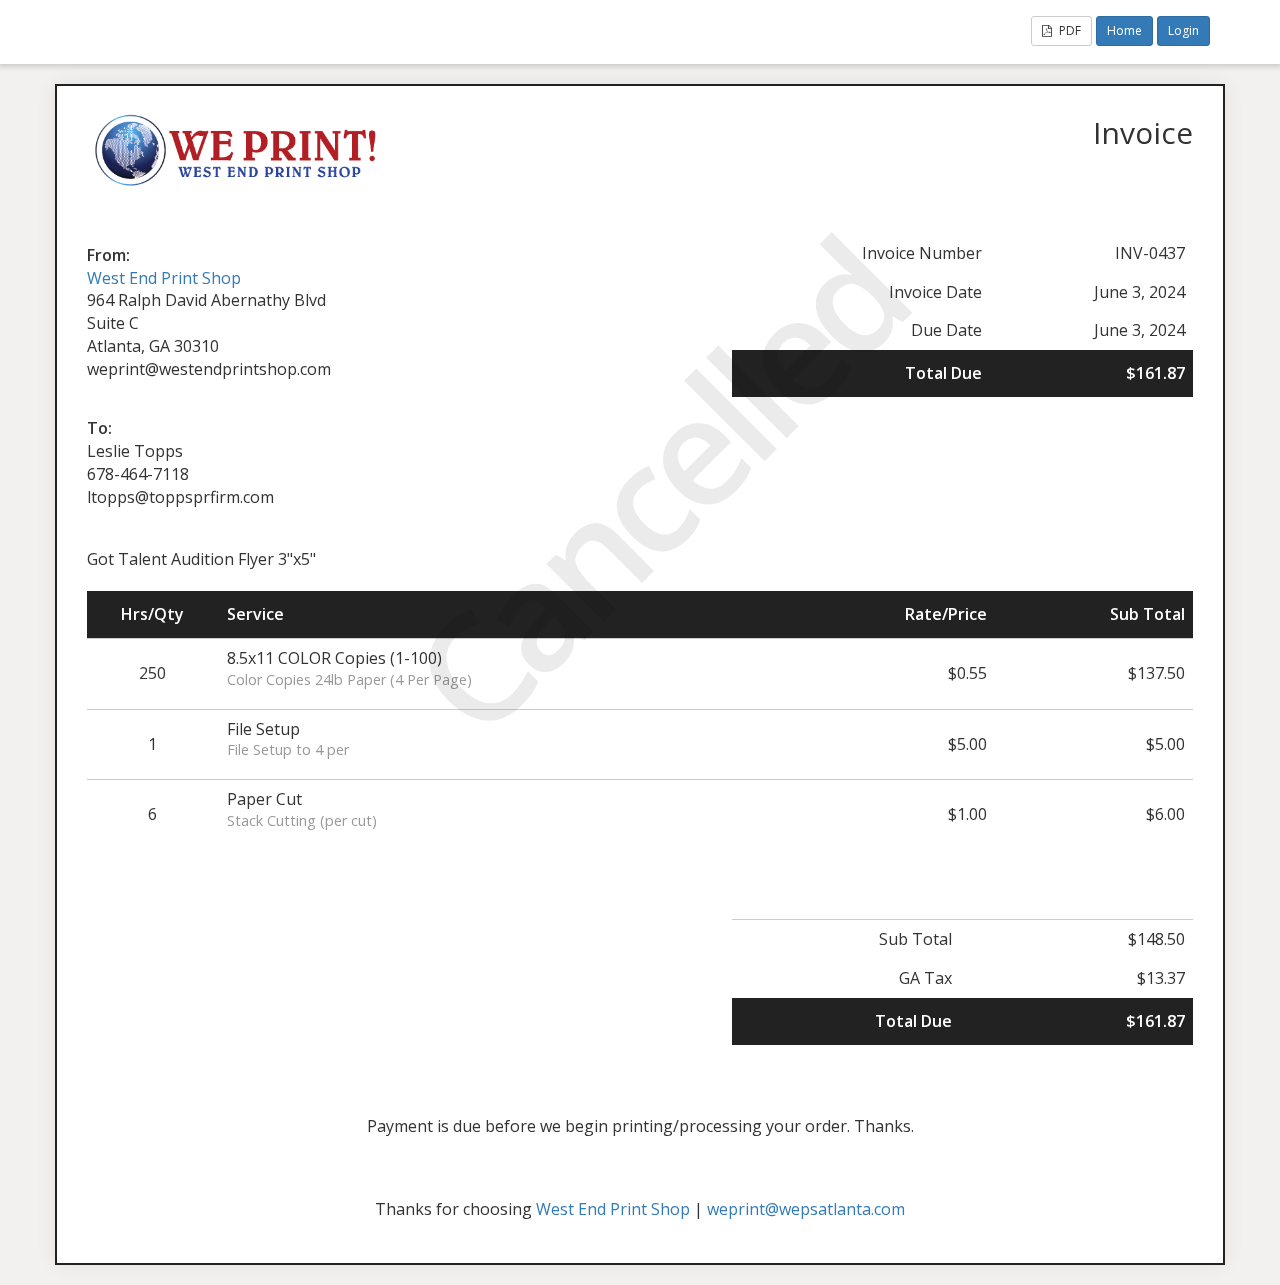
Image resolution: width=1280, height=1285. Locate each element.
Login (1183, 30)
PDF (1068, 30)
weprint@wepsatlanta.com (806, 1209)
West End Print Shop (164, 278)
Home (1124, 30)
